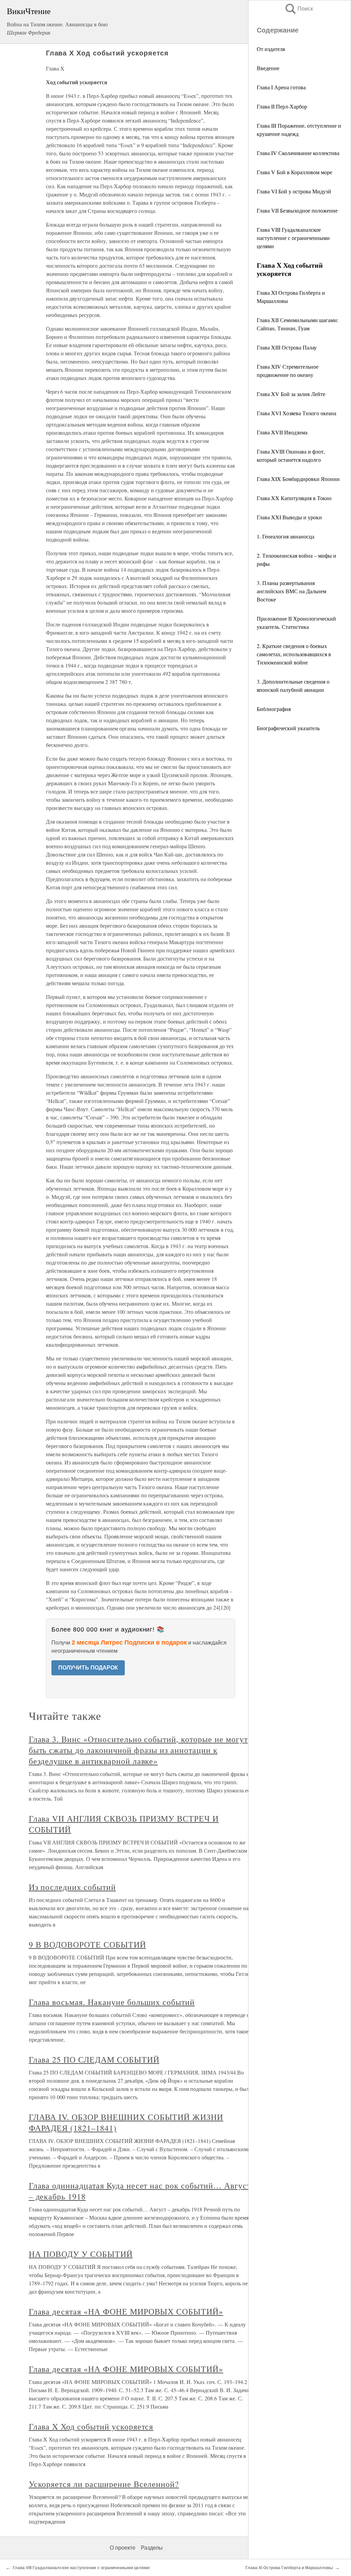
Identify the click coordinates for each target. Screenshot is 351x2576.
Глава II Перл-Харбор (282, 106)
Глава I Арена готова (281, 87)
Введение (268, 68)
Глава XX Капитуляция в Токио (294, 498)
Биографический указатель (288, 728)
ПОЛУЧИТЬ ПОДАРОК (88, 1668)
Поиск (299, 9)
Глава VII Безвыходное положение (297, 210)
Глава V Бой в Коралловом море (294, 172)
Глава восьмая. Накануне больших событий (112, 2002)
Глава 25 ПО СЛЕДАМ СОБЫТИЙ (94, 2059)
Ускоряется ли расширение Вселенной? (104, 2484)
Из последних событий (72, 1887)
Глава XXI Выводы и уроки (289, 517)
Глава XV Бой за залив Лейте (291, 394)
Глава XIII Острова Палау (287, 347)
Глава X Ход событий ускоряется (91, 2426)
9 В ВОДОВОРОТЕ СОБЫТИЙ (87, 1944)
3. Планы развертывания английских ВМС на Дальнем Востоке (292, 591)
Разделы (152, 2548)
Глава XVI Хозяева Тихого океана (296, 413)
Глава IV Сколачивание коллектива (298, 153)
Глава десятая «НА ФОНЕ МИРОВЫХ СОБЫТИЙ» (126, 2311)
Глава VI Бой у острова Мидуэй (294, 191)
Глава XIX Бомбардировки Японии (298, 479)
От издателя (271, 49)
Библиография (274, 709)
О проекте (123, 2548)
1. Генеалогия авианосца (286, 536)
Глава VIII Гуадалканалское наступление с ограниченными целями (293, 238)
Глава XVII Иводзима (282, 432)
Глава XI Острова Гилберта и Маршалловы (289, 2568)
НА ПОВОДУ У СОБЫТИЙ (81, 2254)
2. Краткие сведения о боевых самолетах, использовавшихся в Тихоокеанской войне (294, 654)
